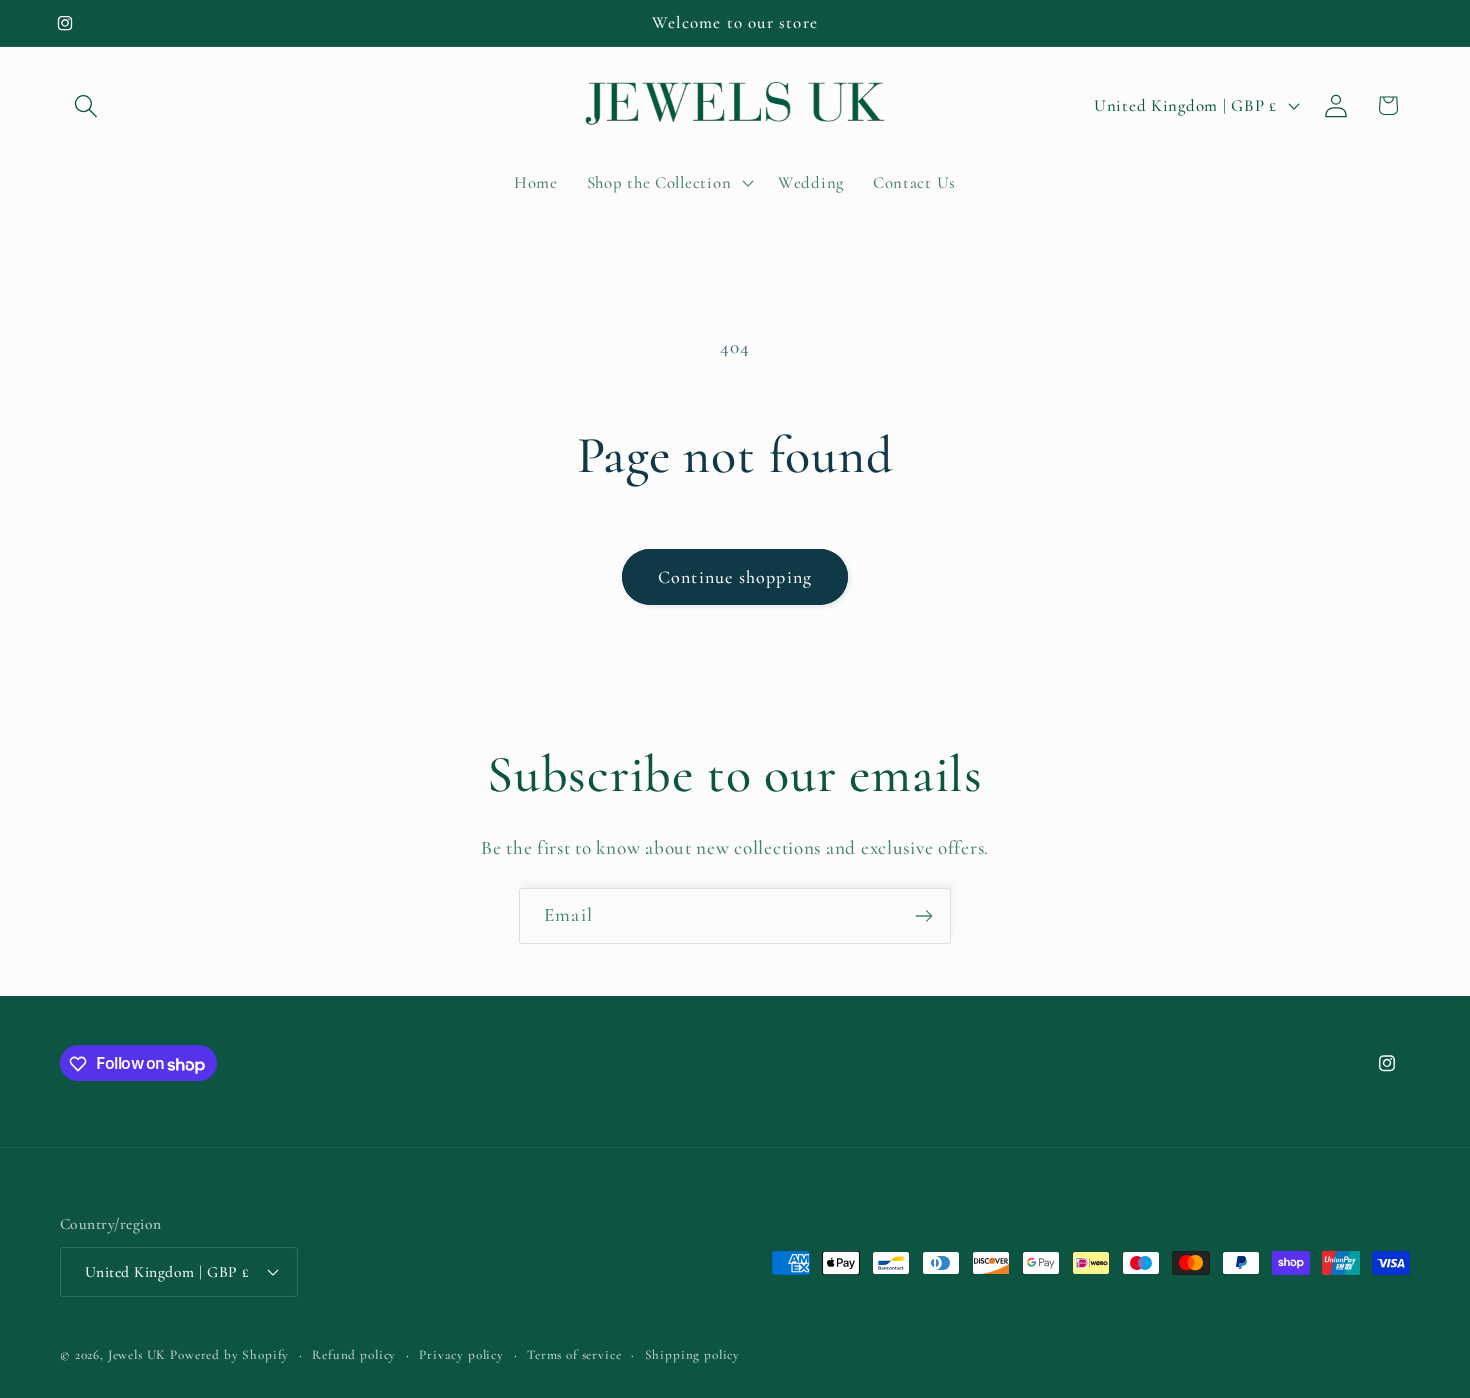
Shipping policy (693, 1354)
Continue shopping (735, 577)
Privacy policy (461, 1354)
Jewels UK (137, 1354)
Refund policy (354, 1354)
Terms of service (574, 1354)
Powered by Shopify (229, 1354)
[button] (86, 105)
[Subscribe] (923, 916)
